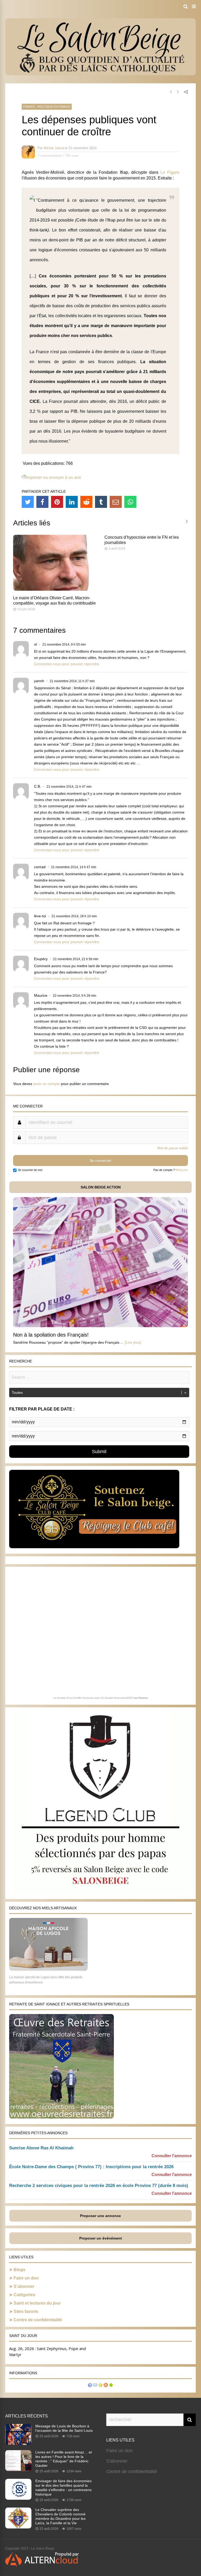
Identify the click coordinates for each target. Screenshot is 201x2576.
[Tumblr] (101, 502)
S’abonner (24, 2286)
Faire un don (26, 2278)
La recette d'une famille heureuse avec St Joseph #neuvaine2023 (93, 1698)
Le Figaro (170, 172)
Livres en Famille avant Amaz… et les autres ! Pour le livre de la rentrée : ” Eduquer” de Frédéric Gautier (64, 2459)
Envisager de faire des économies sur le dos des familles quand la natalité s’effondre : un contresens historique (63, 2488)
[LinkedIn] (72, 502)
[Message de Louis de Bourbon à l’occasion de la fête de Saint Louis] (18, 2443)
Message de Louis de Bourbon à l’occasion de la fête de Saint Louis (64, 2428)
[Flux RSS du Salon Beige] (106, 2386)
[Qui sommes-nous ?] (90, 2386)
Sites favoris (26, 2311)
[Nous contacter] (95, 2386)
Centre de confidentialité (38, 2320)
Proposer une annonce (100, 2216)
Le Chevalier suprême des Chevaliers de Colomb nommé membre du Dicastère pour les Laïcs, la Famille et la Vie (60, 2516)
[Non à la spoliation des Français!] (100, 1326)
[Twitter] (28, 502)
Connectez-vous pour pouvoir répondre (67, 664)
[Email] (116, 502)
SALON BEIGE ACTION (101, 1187)
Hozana (143, 1698)
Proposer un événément (101, 2238)
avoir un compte (47, 1084)
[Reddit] (86, 502)
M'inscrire (182, 1170)
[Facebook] (42, 502)
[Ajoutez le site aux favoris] (100, 2386)
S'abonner (117, 2461)
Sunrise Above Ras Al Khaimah (41, 2148)
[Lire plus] (133, 1342)
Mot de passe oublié (173, 1148)
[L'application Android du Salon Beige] (111, 2386)
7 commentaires (50, 156)
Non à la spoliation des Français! (51, 1335)
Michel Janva (54, 148)
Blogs (19, 2270)
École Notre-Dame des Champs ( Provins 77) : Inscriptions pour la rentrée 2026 (91, 2167)
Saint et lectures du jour (37, 2303)
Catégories (24, 2295)
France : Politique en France (47, 107)
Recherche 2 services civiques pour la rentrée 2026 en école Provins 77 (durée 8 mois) (99, 2186)
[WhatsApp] (130, 502)
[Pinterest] (57, 502)
